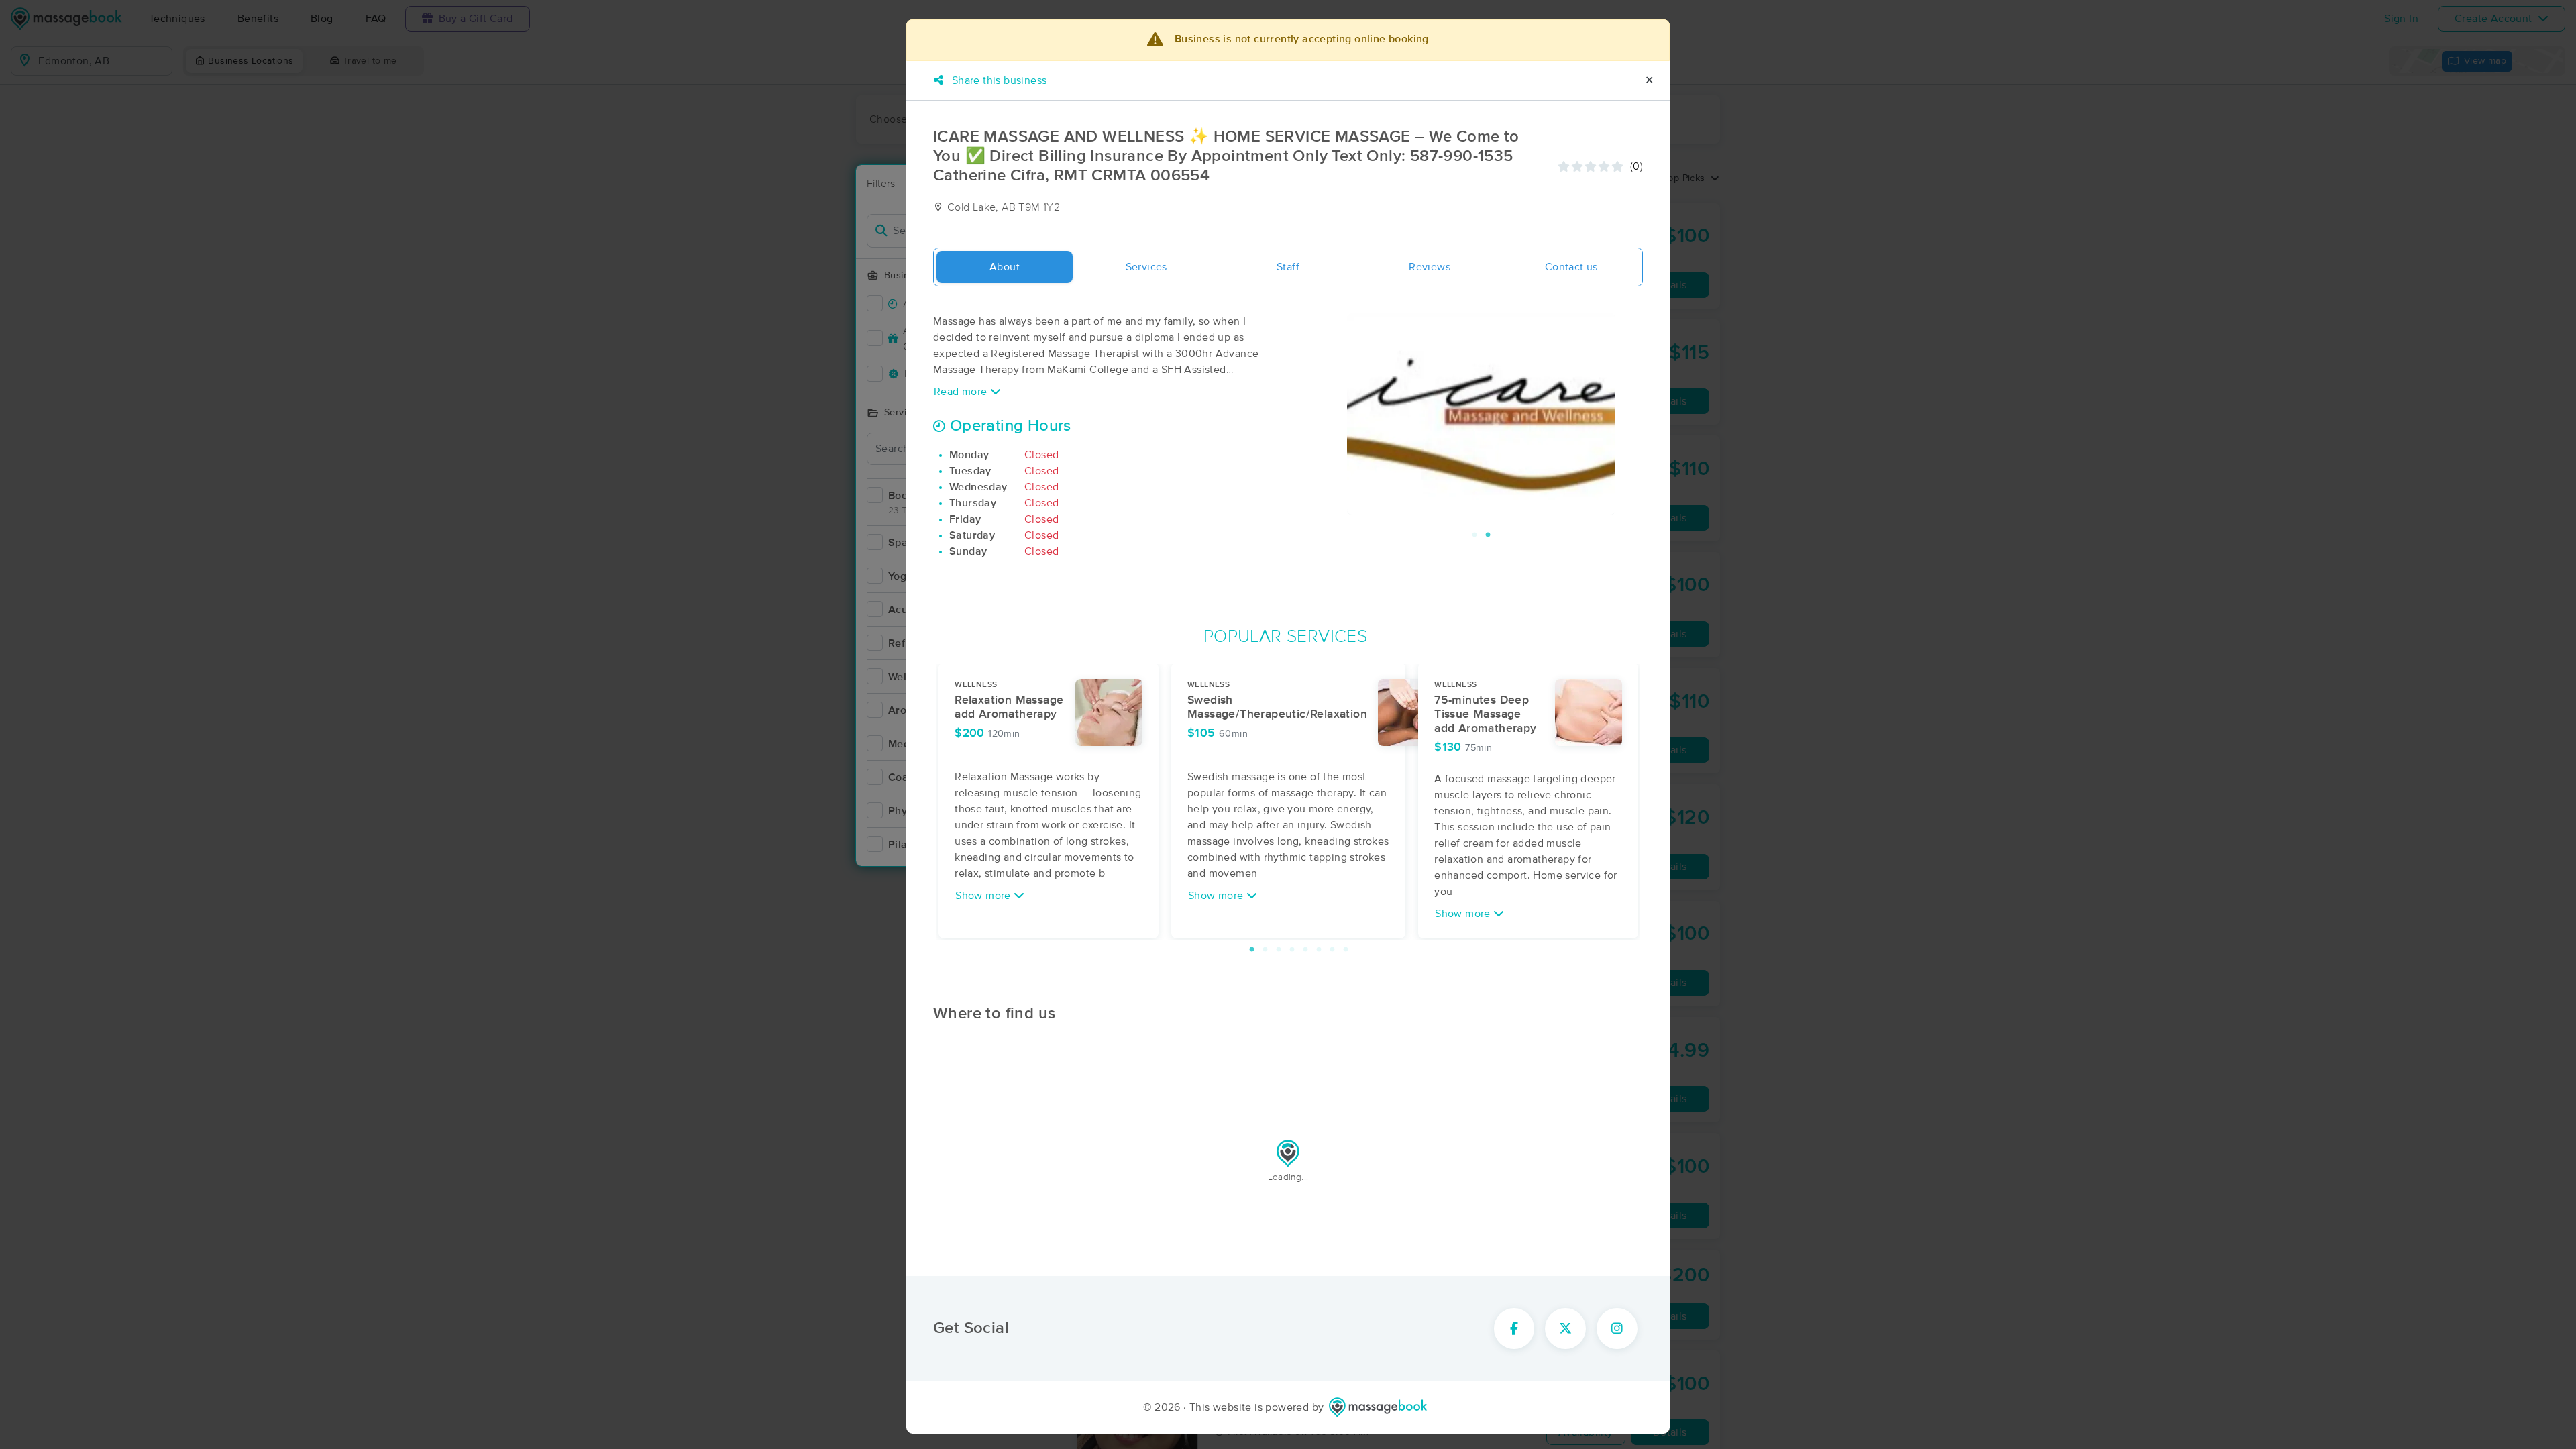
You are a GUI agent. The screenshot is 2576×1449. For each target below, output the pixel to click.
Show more (984, 896)
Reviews (1430, 267)
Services (1146, 267)
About (1005, 267)
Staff (1288, 267)
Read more (962, 392)
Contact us (1571, 267)
